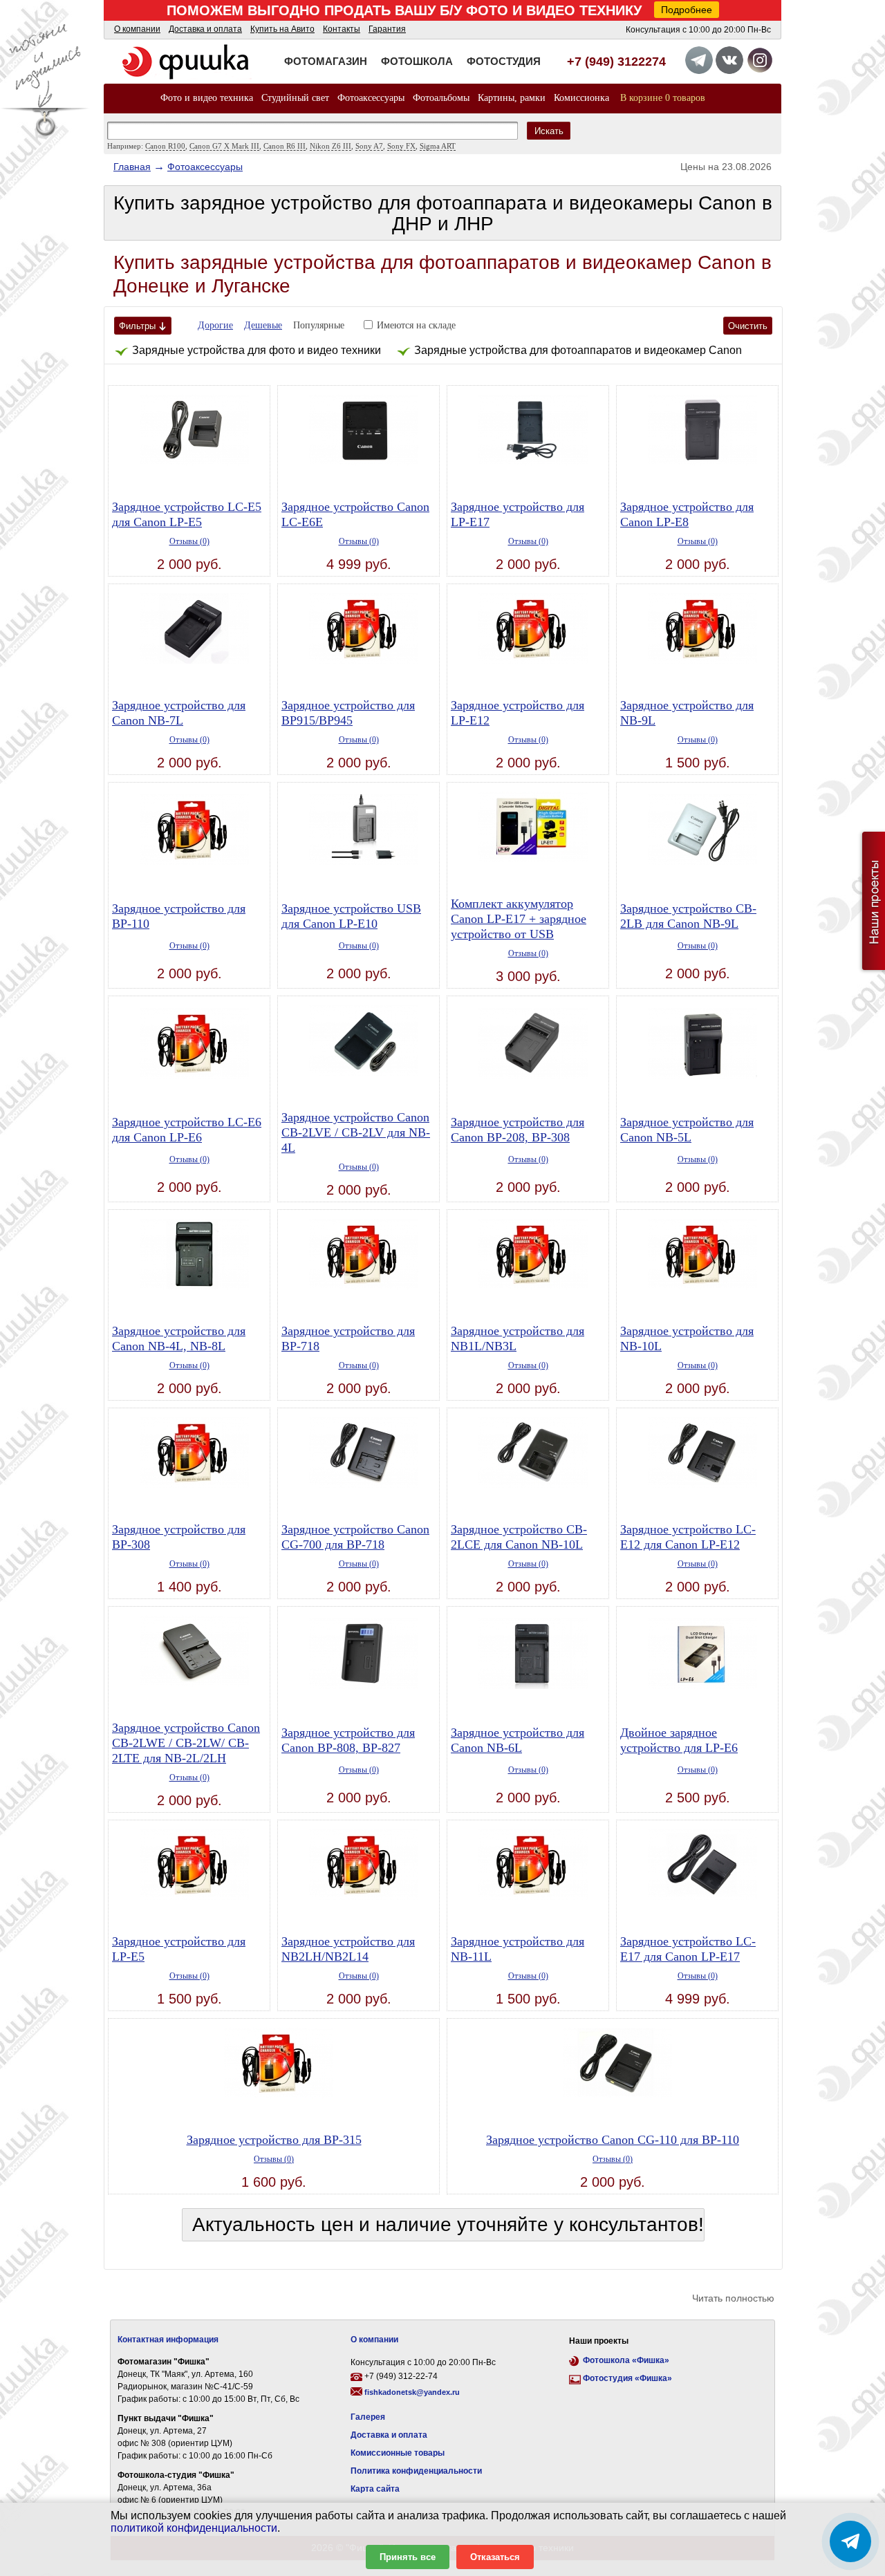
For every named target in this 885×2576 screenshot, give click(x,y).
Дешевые (263, 325)
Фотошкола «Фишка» (626, 2360)
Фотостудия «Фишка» (627, 2378)
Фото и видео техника (207, 98)
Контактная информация (168, 2340)
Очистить (748, 326)
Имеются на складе (416, 325)
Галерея (368, 2417)
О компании (137, 29)
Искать (549, 131)
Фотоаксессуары (371, 98)
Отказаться (495, 2557)
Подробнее (687, 10)
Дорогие (215, 325)
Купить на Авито (282, 29)
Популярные (319, 325)
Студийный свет (295, 98)
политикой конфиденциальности (194, 2528)
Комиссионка (581, 98)
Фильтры (137, 326)
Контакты (342, 29)
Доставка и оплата (205, 29)
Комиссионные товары (398, 2453)
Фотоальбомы (441, 98)
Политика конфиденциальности (416, 2471)
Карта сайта (375, 2489)
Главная (132, 167)
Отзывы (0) (189, 541)
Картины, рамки (512, 98)
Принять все (408, 2557)
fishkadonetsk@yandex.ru (412, 2392)
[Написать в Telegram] (850, 2541)
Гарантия (387, 29)
